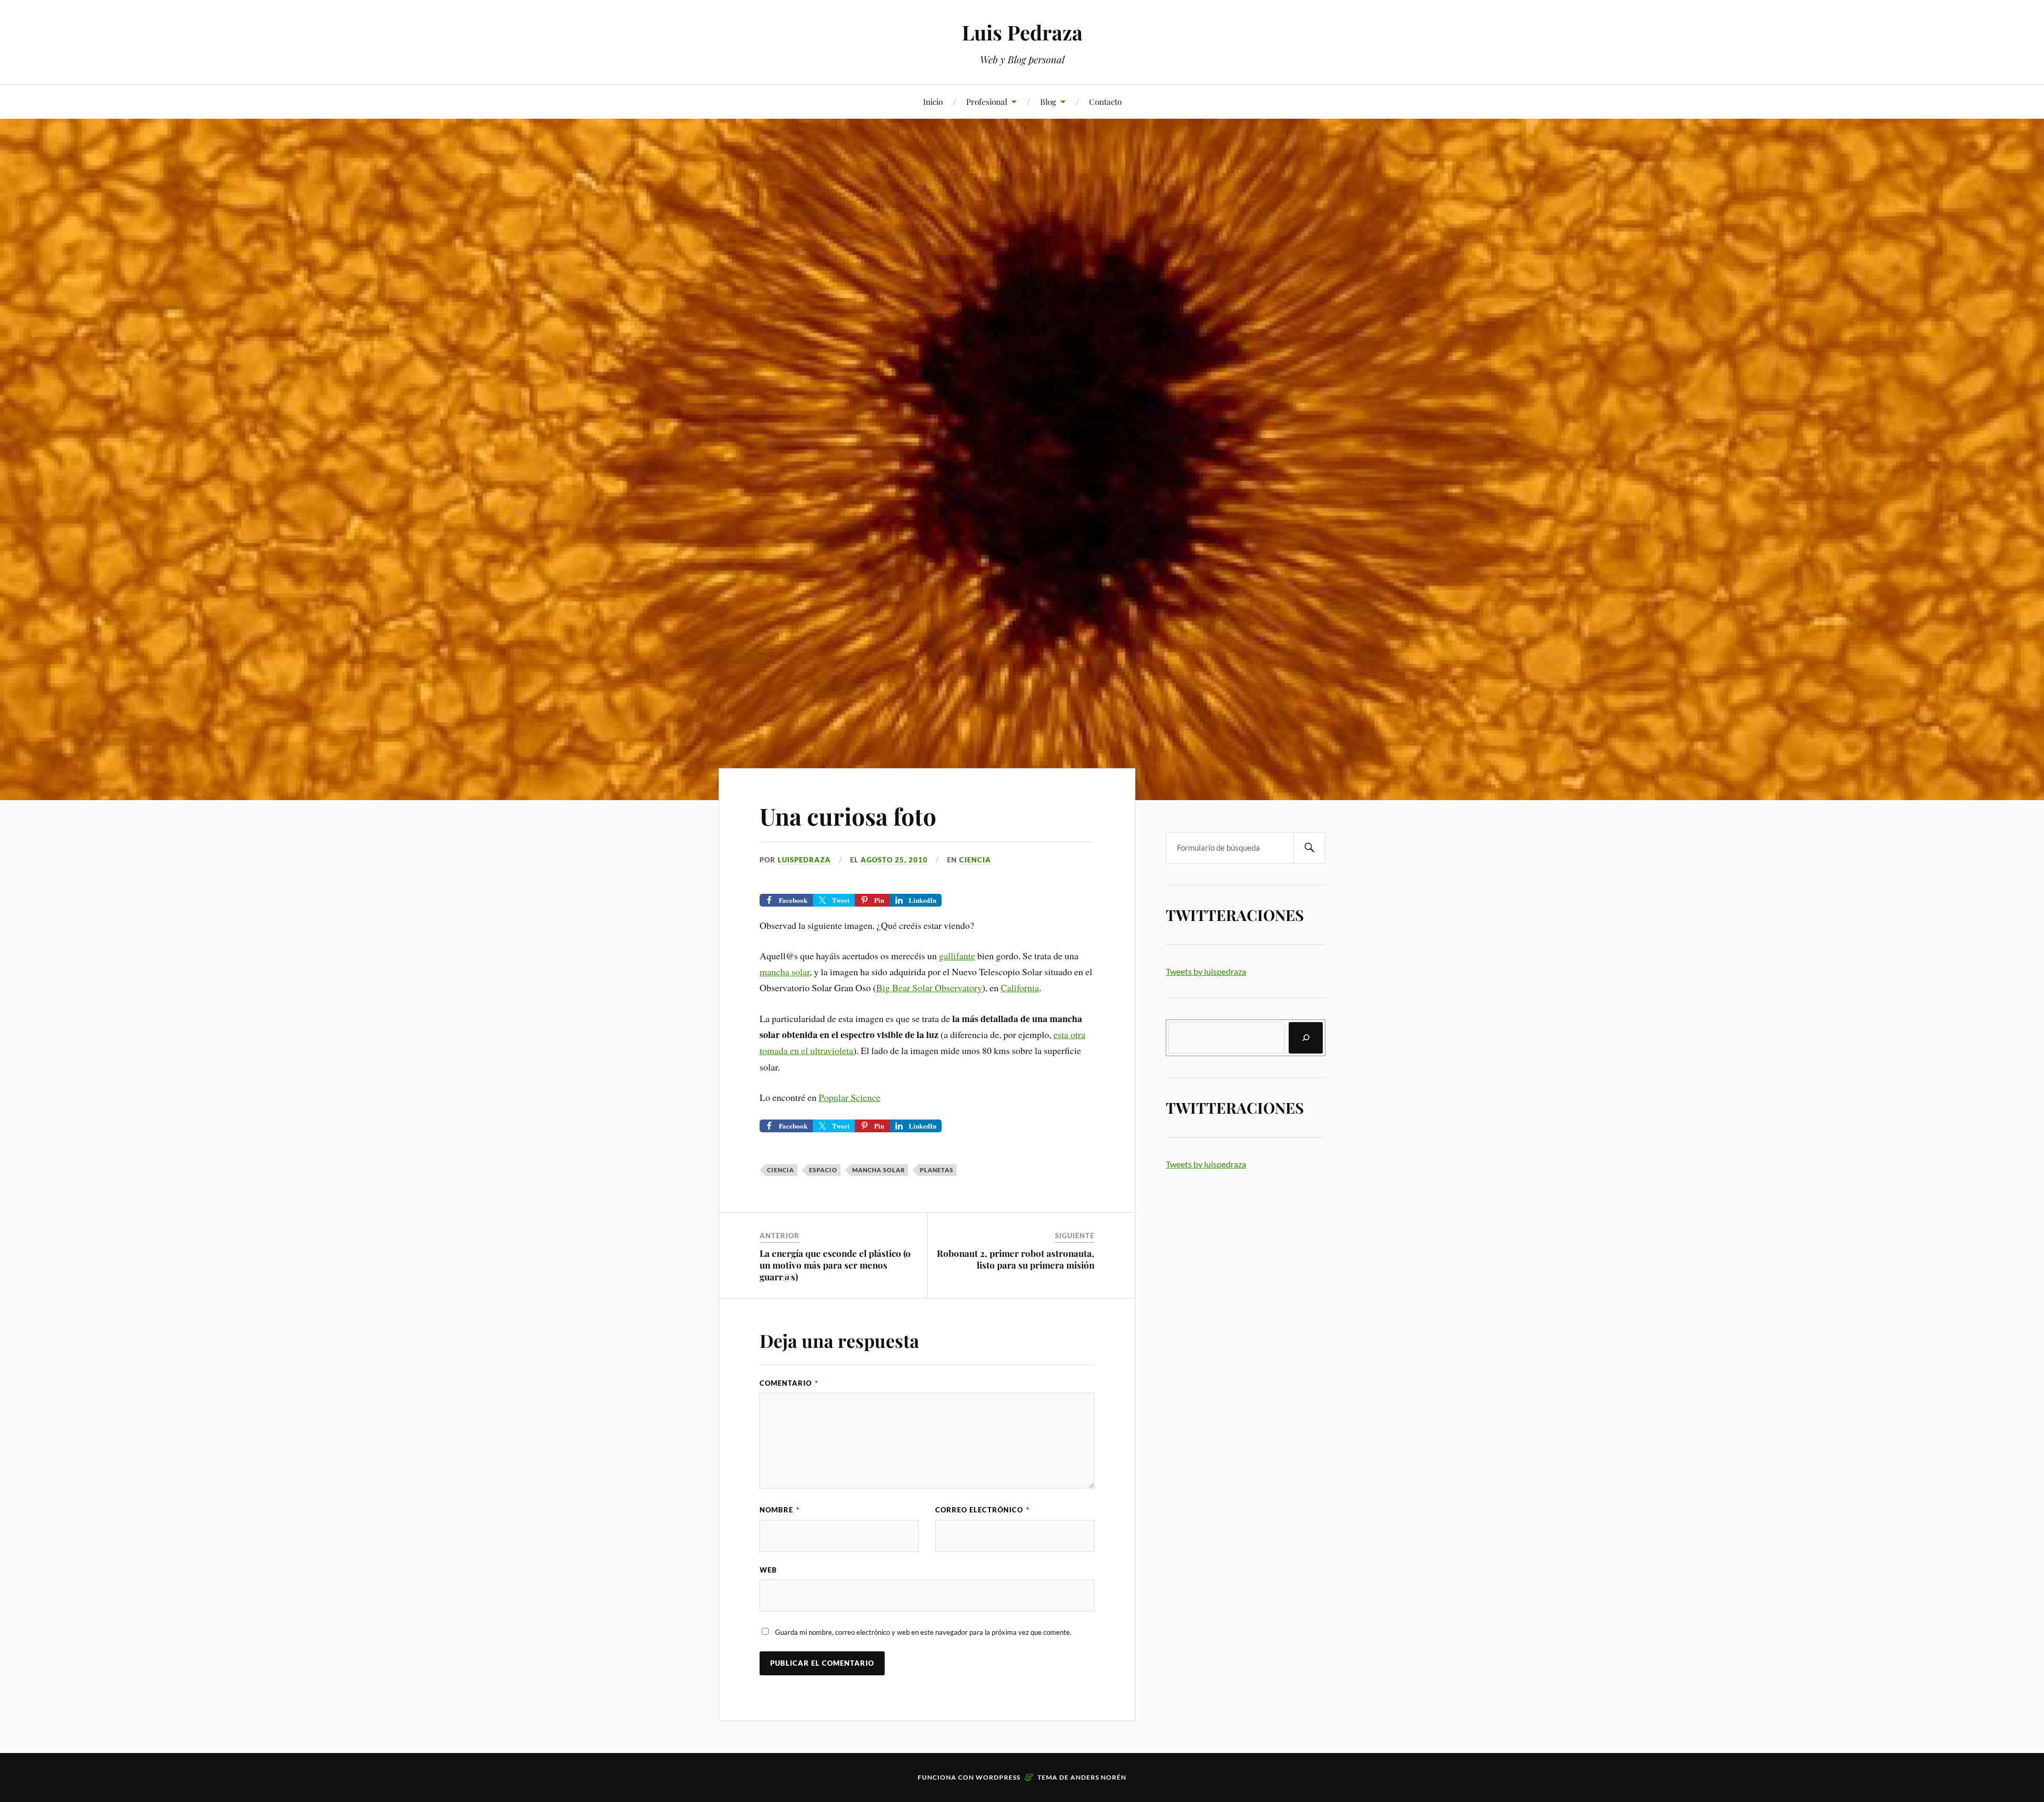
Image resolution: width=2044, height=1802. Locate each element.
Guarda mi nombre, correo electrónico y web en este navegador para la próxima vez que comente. (923, 1632)
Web (768, 1570)
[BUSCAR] (1309, 848)
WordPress (998, 1777)
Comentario (789, 1383)
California (1020, 988)
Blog (1048, 101)
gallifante (957, 956)
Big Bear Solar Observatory (929, 988)
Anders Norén (1098, 1777)
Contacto (1105, 101)
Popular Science (850, 1097)
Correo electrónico (982, 1510)
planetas (937, 1170)
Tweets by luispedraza (1206, 971)
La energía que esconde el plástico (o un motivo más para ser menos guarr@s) (835, 1265)
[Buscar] (1306, 1038)
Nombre (780, 1510)
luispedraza (804, 860)
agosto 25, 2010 (894, 860)
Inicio (933, 101)
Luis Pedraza (1022, 32)
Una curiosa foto (848, 816)
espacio (823, 1170)
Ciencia (975, 860)
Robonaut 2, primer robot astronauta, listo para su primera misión (1016, 1259)
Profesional (987, 101)
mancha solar (785, 972)
